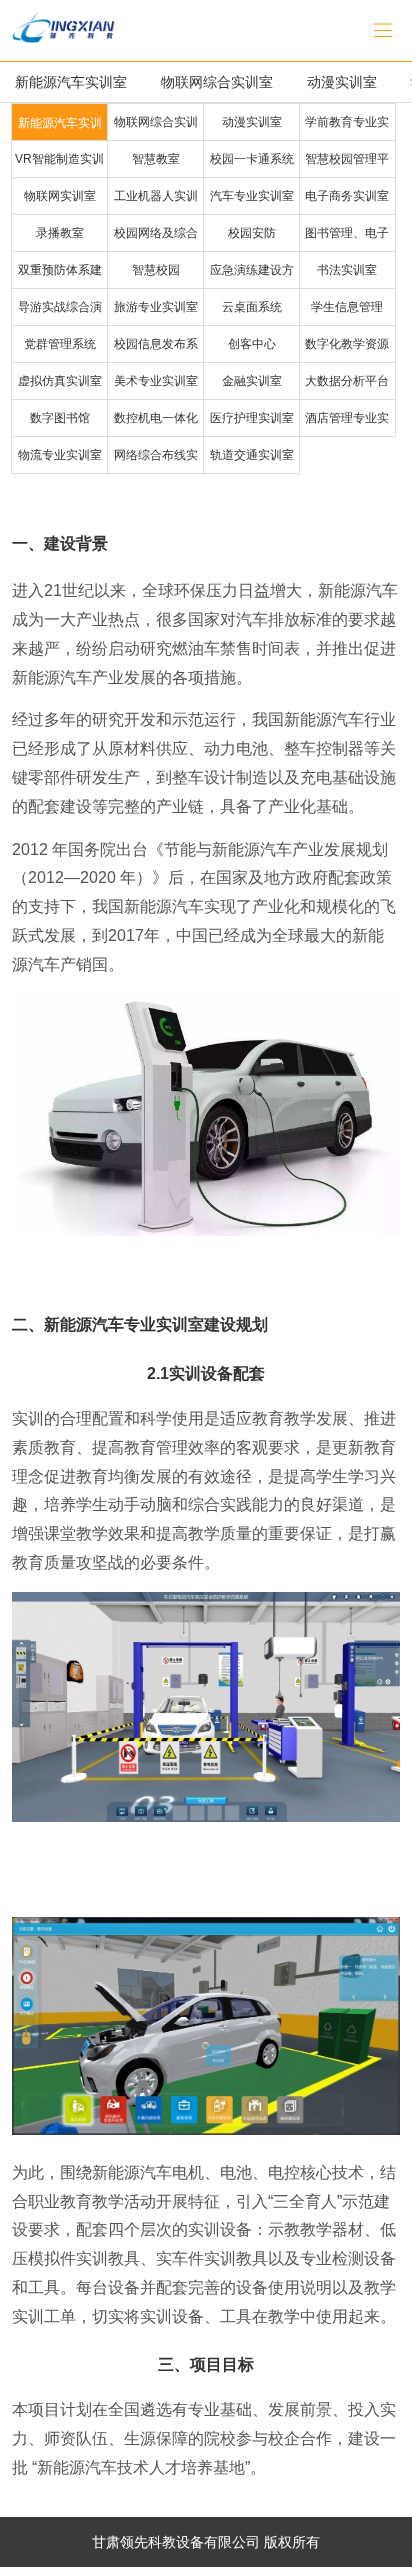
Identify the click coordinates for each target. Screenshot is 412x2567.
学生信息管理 (347, 307)
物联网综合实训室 (217, 82)
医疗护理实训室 (252, 418)
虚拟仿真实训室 (60, 381)
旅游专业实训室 (156, 307)
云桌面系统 (252, 307)
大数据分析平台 (347, 381)
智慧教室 (156, 159)
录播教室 (60, 233)
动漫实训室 (342, 82)
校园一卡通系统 (252, 159)
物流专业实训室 (60, 455)
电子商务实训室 (347, 196)
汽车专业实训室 (252, 196)
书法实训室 (347, 270)
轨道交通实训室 (252, 455)
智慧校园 (156, 270)
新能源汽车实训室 (71, 82)
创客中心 (252, 344)
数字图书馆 (60, 418)
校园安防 (252, 233)
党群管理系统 (60, 344)
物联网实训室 (60, 196)
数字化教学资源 (347, 344)
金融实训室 (252, 381)
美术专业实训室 (156, 381)
